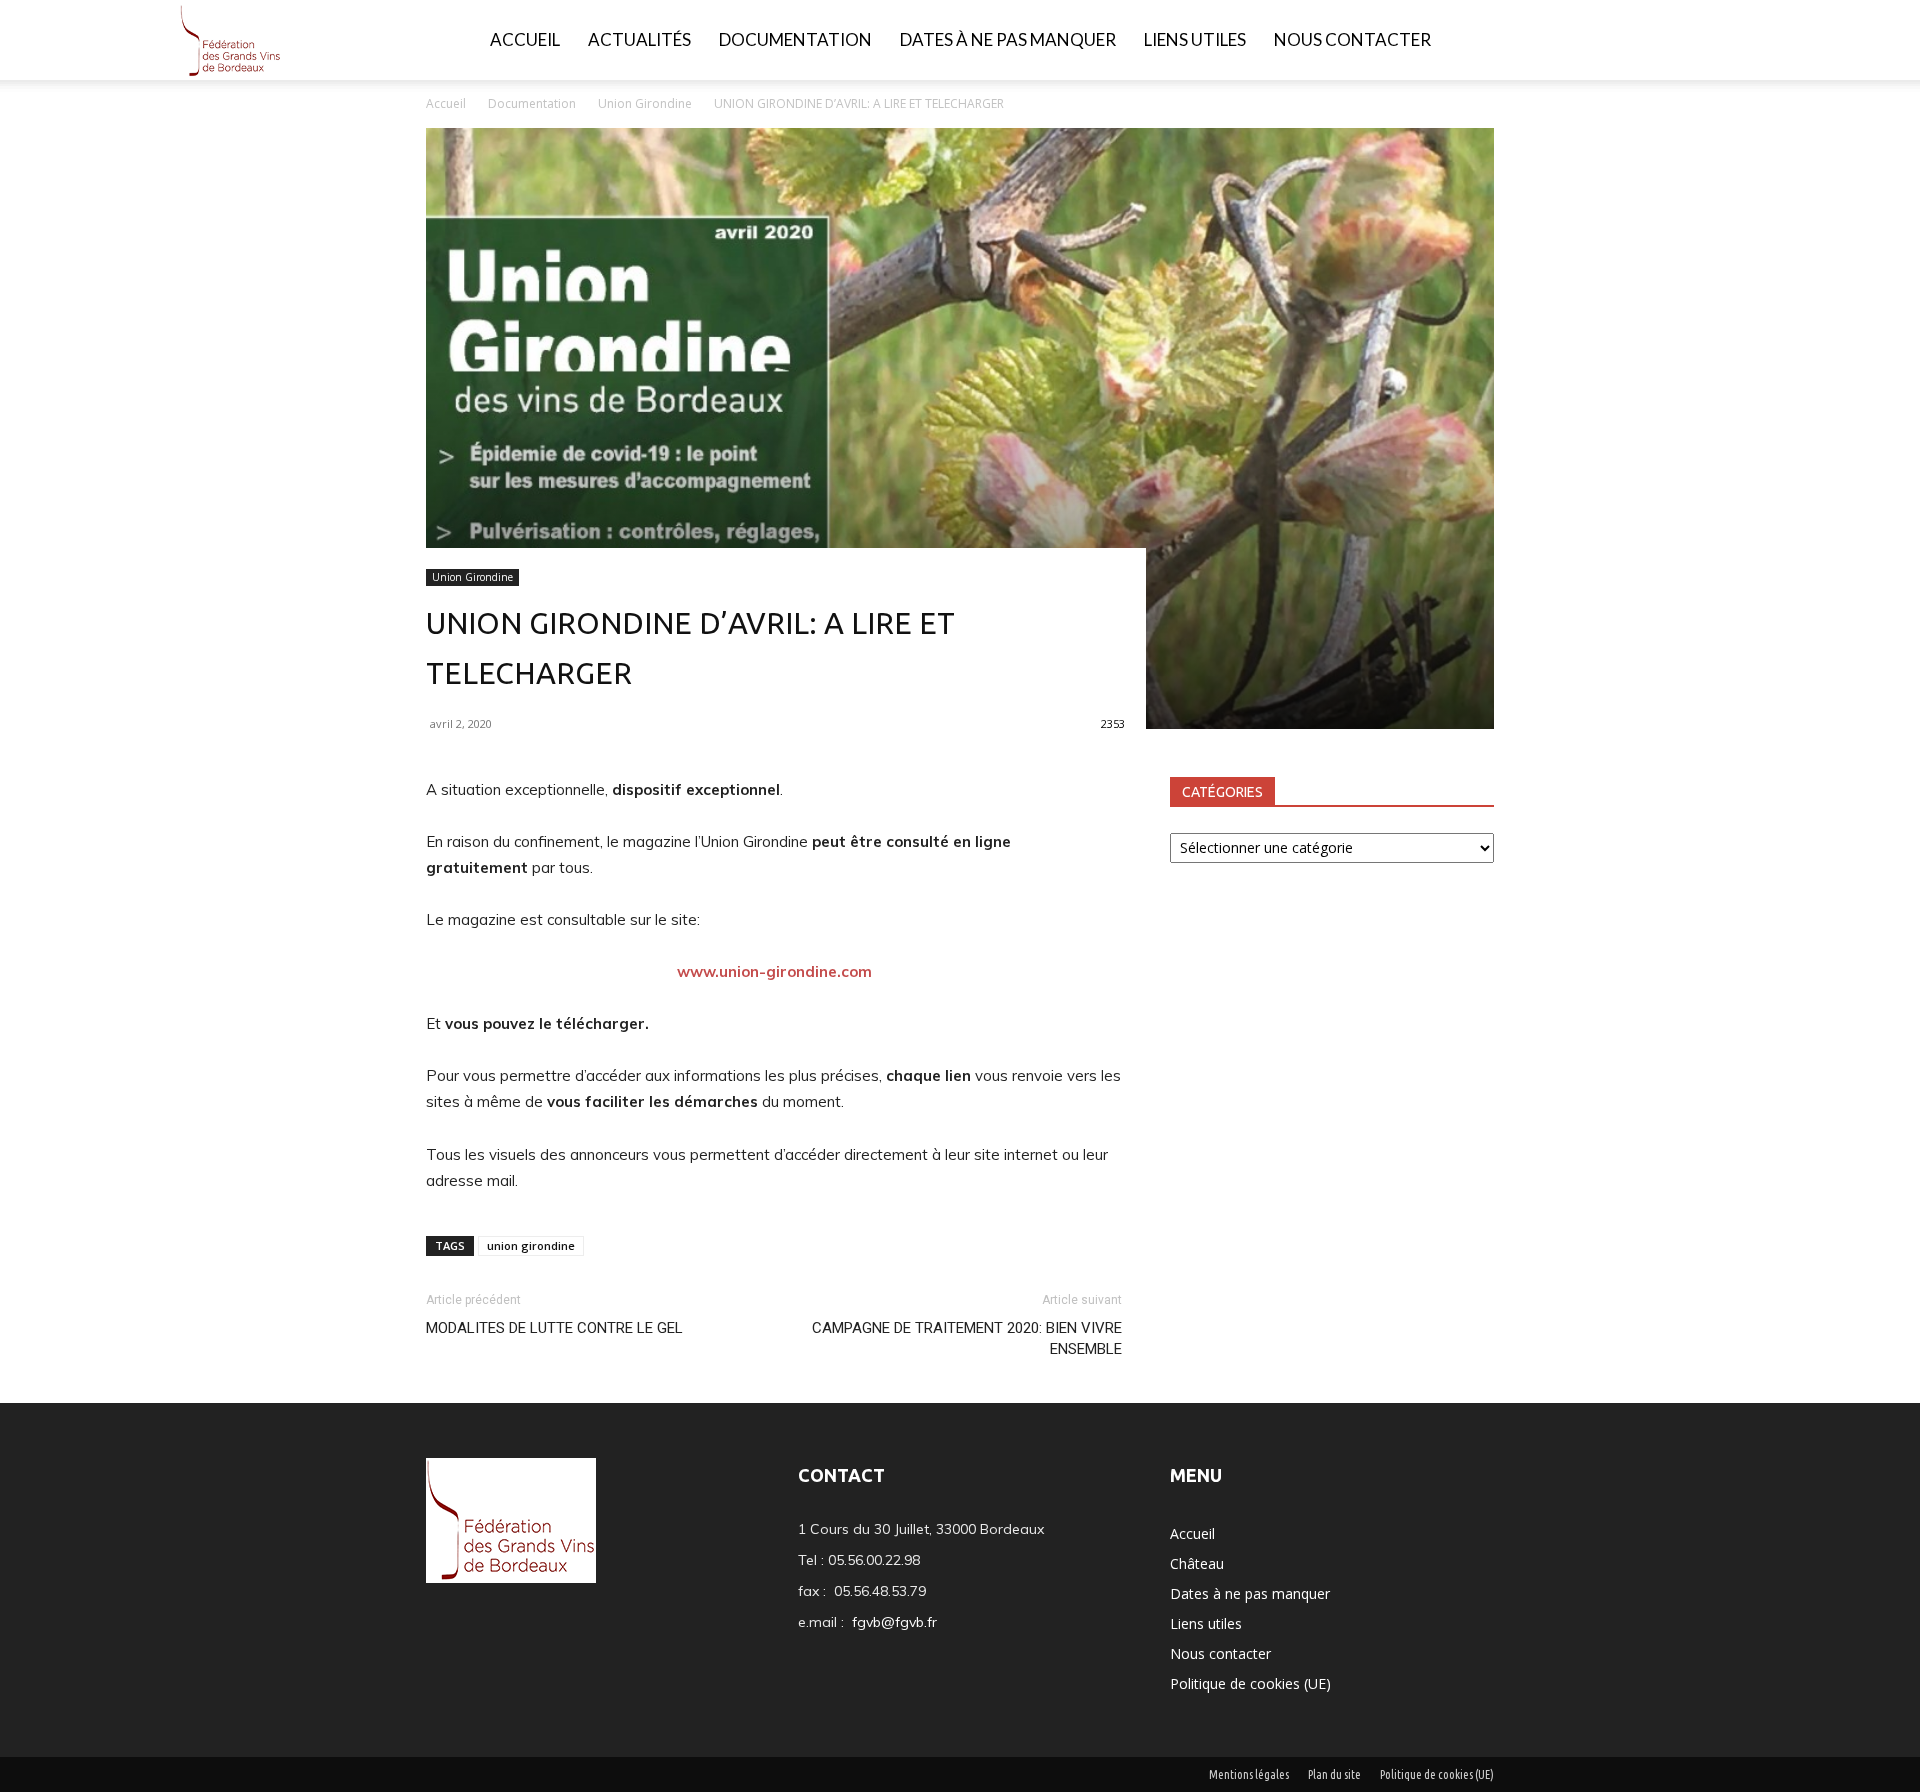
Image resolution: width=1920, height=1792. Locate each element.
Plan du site (1334, 1774)
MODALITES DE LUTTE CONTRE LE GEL (554, 1328)
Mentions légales (1249, 1774)
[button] (1736, 41)
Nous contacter (1352, 39)
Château (1197, 1563)
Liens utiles (1195, 39)
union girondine (531, 1245)
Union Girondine (645, 103)
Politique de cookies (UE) (1250, 1683)
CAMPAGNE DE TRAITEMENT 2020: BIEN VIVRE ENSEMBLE (967, 1338)
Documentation (795, 39)
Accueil (525, 39)
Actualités (639, 39)
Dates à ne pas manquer (1008, 39)
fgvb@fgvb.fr (894, 1622)
